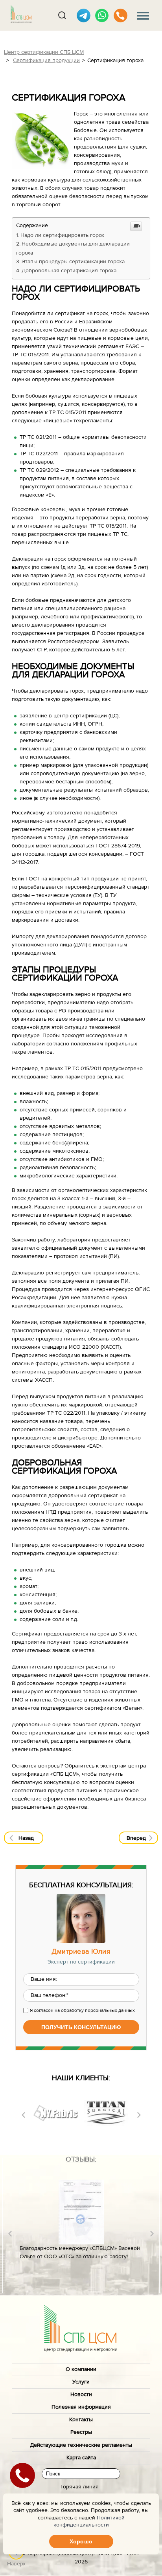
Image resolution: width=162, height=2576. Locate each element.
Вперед (136, 1838)
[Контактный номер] (121, 16)
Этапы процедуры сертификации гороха (73, 262)
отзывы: (81, 2159)
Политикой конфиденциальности (89, 2521)
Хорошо (81, 2541)
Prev (23, 2115)
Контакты (81, 2420)
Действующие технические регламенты (81, 2445)
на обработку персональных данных (95, 2010)
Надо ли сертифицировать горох (62, 235)
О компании (81, 2369)
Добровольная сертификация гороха (69, 271)
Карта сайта (81, 2458)
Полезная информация (81, 2407)
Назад (26, 1838)
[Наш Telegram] (84, 16)
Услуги (81, 2382)
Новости (81, 2394)
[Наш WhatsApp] (102, 16)
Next (139, 2115)
